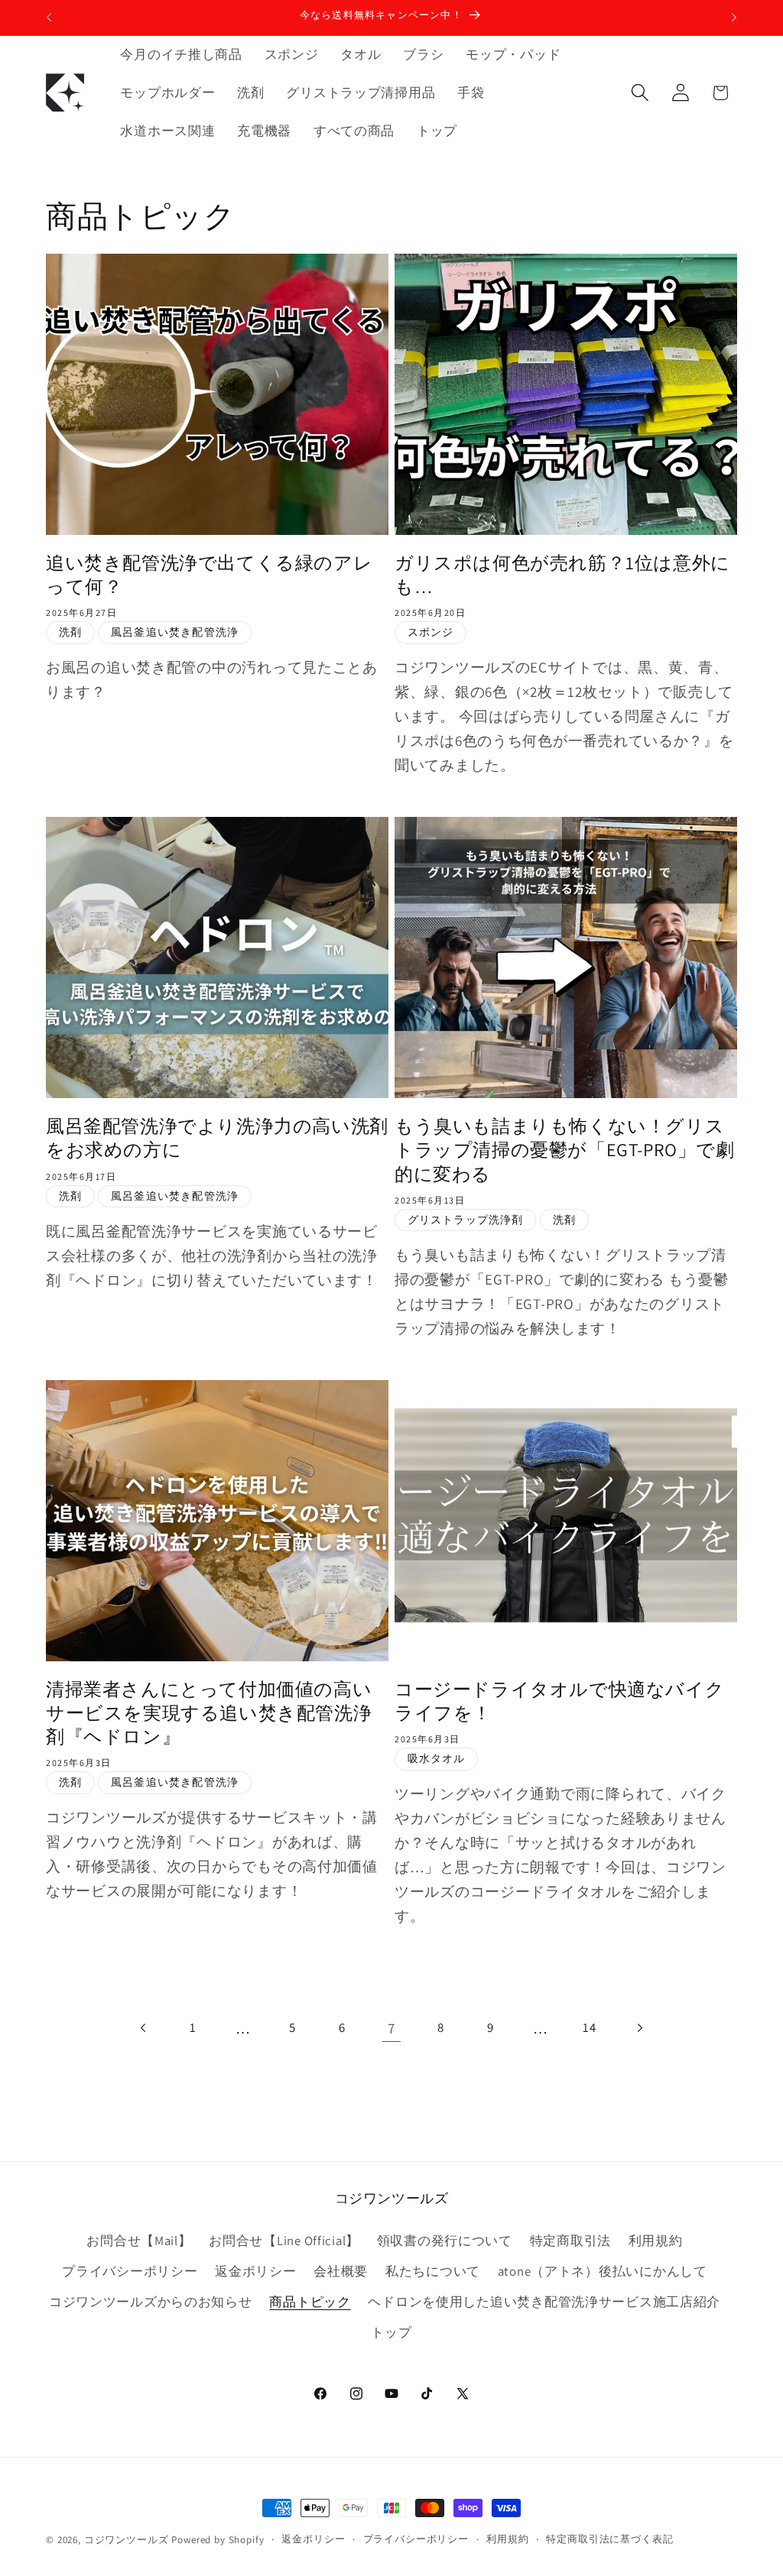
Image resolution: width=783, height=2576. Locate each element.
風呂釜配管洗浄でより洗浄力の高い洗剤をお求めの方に (217, 1138)
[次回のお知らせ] (734, 18)
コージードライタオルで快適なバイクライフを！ (559, 1701)
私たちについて (433, 2271)
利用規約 (656, 2241)
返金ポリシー (255, 2271)
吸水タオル (437, 1758)
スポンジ (431, 632)
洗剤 (70, 632)
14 (589, 2027)
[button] (640, 93)
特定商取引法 (570, 2241)
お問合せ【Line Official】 (284, 2241)
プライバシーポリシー (130, 2271)
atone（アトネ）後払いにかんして (603, 2271)
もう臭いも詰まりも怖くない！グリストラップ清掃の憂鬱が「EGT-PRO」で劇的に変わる (565, 1150)
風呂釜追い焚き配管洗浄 (175, 632)
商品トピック (310, 2302)
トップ (391, 2332)
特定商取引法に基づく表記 (609, 2539)
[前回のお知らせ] (49, 18)
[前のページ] (144, 2028)
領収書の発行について (445, 2241)
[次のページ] (640, 2028)
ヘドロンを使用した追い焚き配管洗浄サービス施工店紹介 (544, 2302)
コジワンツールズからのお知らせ (151, 2302)
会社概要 (341, 2271)
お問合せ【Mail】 (139, 2241)
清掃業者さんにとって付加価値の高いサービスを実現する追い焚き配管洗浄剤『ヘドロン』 (209, 1713)
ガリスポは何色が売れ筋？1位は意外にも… (562, 575)
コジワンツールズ (127, 2540)
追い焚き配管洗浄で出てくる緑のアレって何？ (209, 575)
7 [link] (391, 2028)
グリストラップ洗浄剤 (466, 1219)
